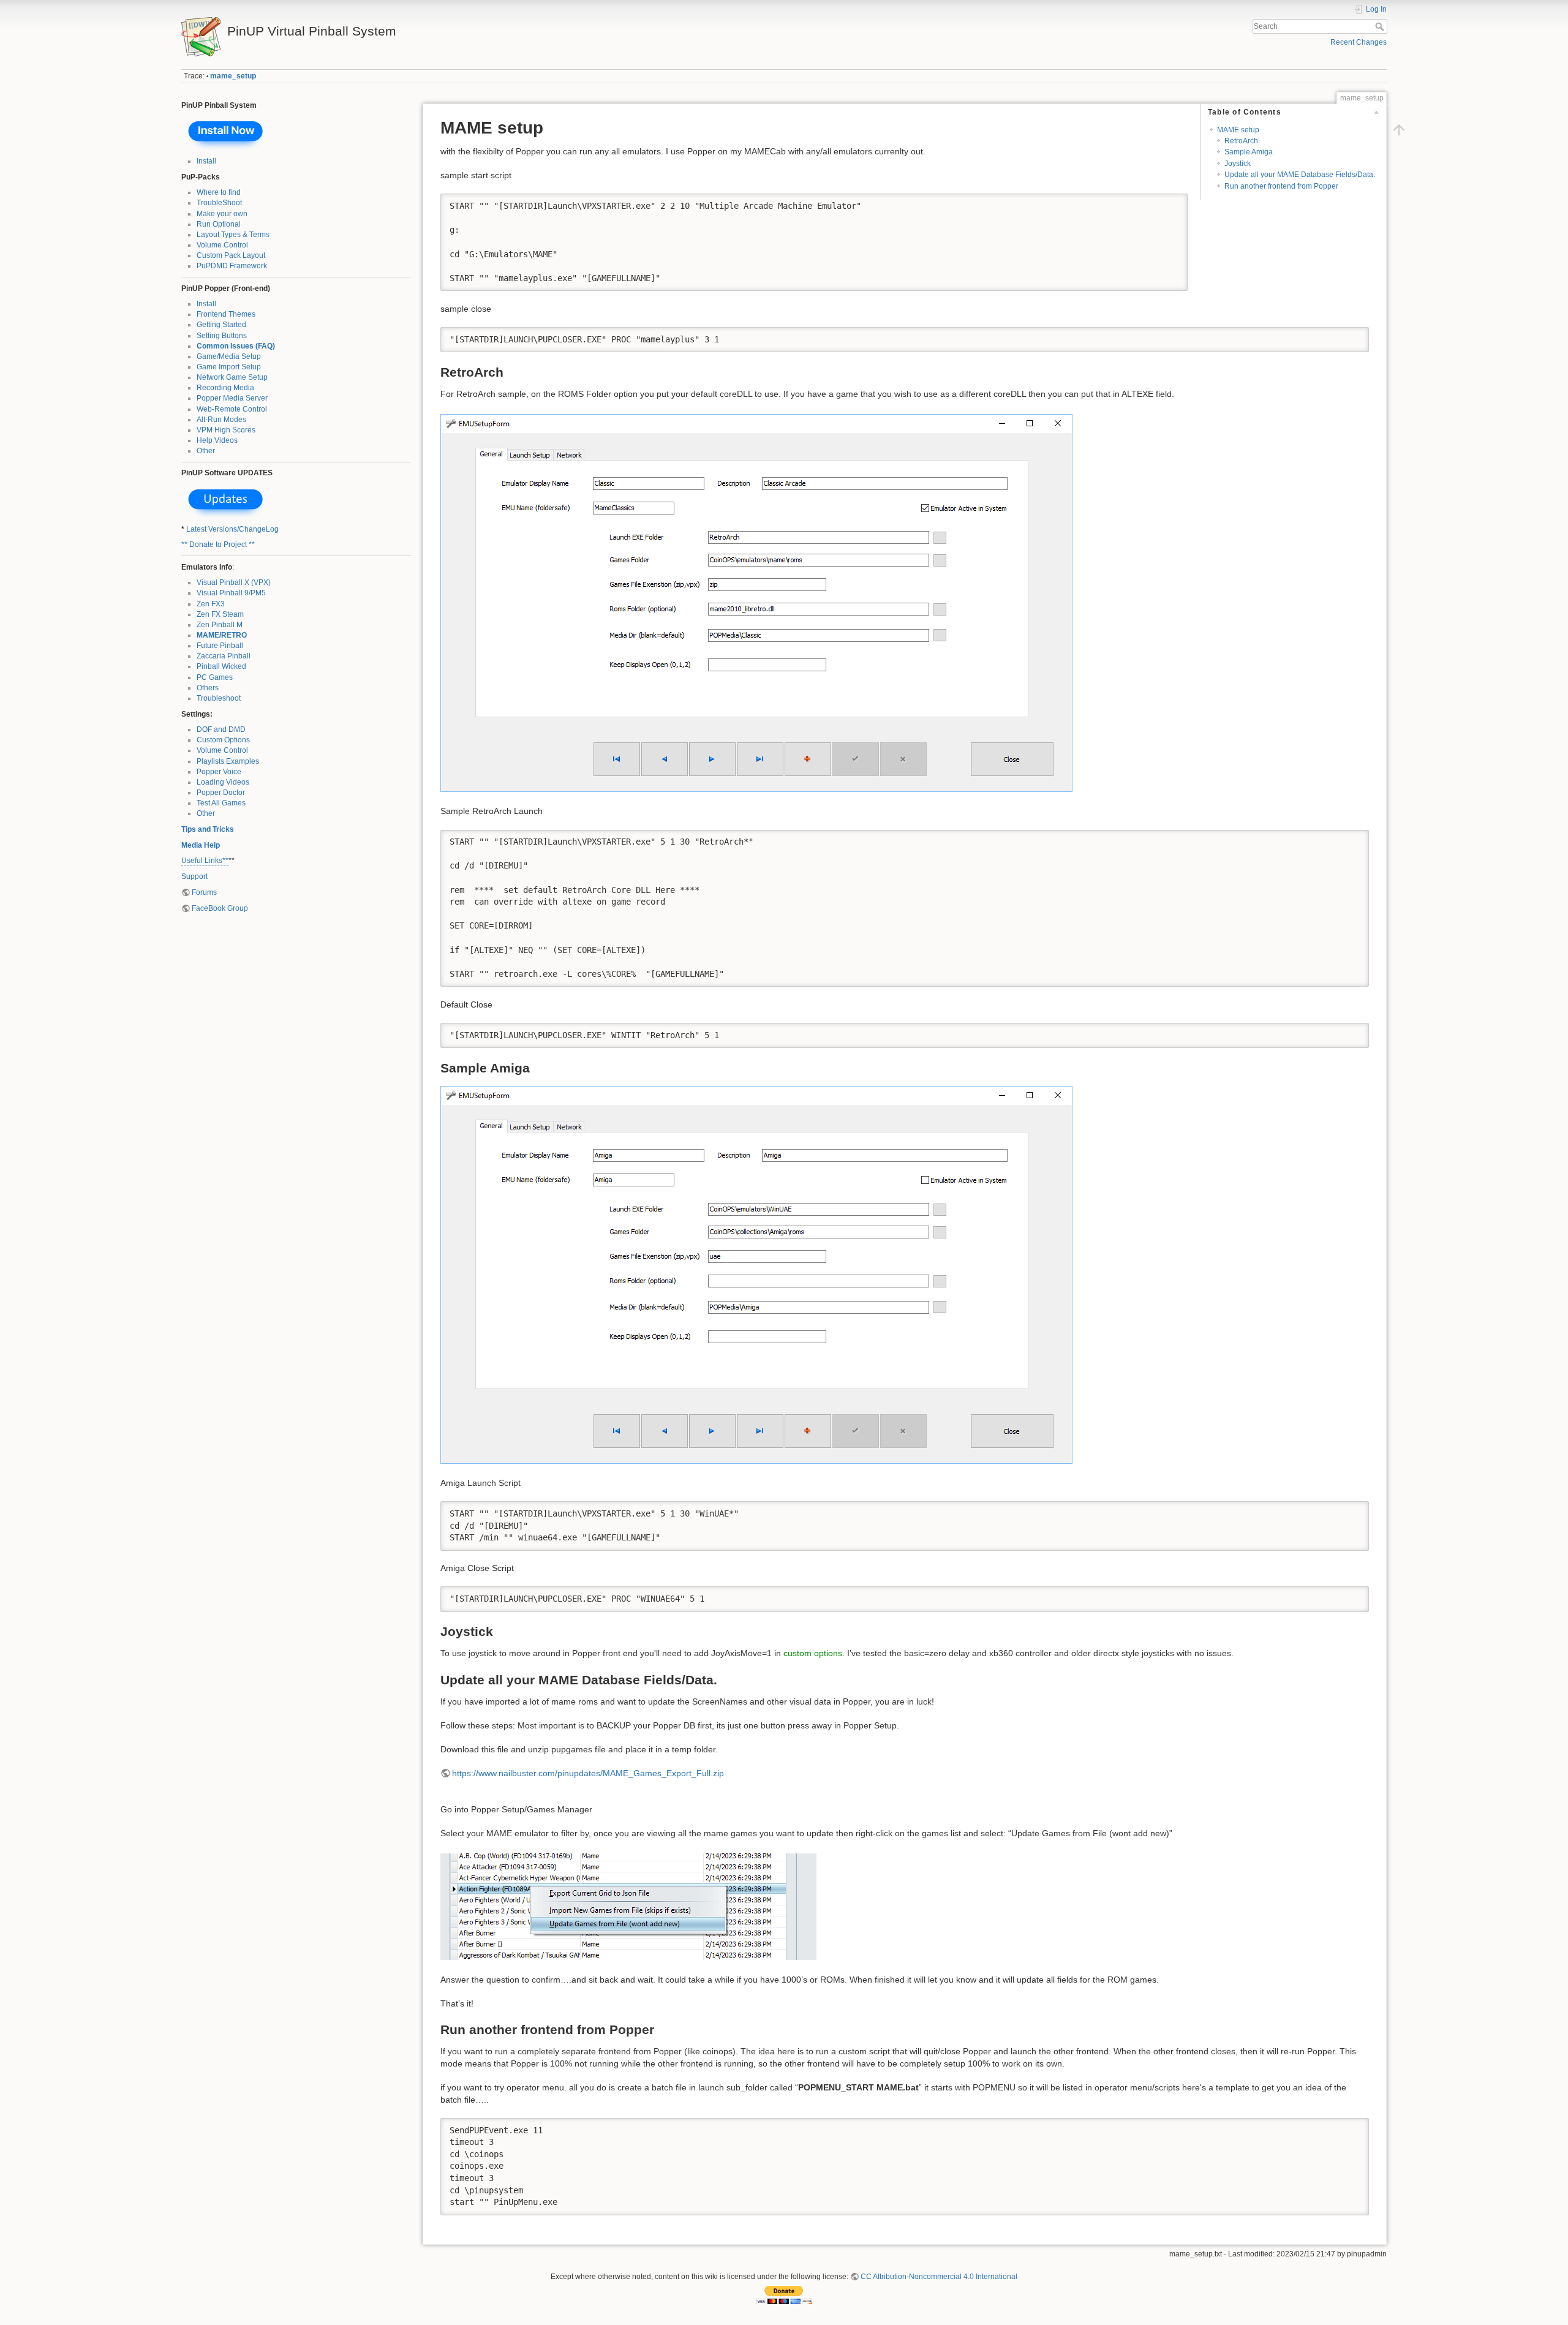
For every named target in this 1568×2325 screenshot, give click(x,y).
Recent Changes (1359, 42)
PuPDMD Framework (232, 266)
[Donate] (784, 2294)
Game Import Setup (229, 367)
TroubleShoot (219, 203)
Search (1381, 26)
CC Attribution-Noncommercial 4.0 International (939, 2277)
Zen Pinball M (220, 625)
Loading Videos (223, 782)
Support (194, 876)
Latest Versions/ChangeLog (232, 529)
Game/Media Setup (229, 356)
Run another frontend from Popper (1281, 186)
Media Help (201, 845)
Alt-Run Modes (221, 420)
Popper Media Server (232, 398)
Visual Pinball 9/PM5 (231, 593)
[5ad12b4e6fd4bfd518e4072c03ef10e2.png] (756, 602)
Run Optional (219, 224)
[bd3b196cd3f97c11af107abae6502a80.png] (628, 1906)
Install (206, 161)
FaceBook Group (220, 908)
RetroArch (1241, 141)
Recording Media (225, 388)
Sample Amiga (1249, 152)
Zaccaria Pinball (224, 656)
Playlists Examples (228, 761)
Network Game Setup (232, 377)
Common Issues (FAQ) (236, 346)
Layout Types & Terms (233, 235)
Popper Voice (219, 772)
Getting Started (221, 325)
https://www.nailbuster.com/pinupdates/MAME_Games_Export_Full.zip (588, 1773)
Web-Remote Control (232, 409)
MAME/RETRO (222, 635)
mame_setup (233, 76)
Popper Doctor (221, 793)
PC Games (215, 677)
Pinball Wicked (221, 666)
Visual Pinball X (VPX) (234, 582)
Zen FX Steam (220, 614)
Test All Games (221, 803)
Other (206, 451)
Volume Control (222, 245)
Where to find (219, 192)
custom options (813, 1653)
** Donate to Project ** (218, 545)
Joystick (1238, 164)
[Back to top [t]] (1399, 130)
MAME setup (1238, 130)
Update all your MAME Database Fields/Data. (1300, 175)
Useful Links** (205, 861)
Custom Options (223, 740)
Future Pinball (220, 646)
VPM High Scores (226, 430)
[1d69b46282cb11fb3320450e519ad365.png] (756, 1274)
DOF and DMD (221, 729)
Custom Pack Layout (231, 255)
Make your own (222, 214)
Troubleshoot (219, 698)
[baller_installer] (226, 133)
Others (208, 688)
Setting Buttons (222, 336)
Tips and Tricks (208, 829)
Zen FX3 (211, 604)
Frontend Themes (226, 314)
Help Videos (217, 440)
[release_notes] (226, 501)
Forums (204, 892)
